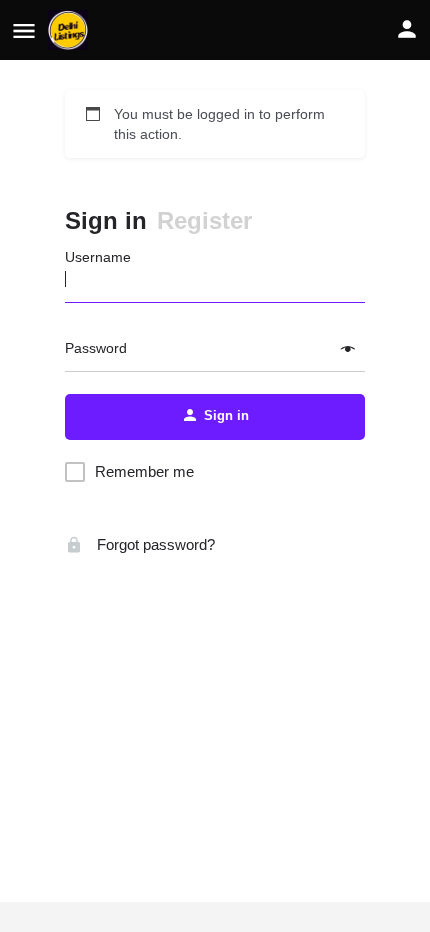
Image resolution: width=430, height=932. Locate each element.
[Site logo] (70, 30)
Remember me (144, 471)
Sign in (106, 220)
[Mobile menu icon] (24, 30)
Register (204, 220)
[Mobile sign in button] (407, 29)
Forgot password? (154, 544)
